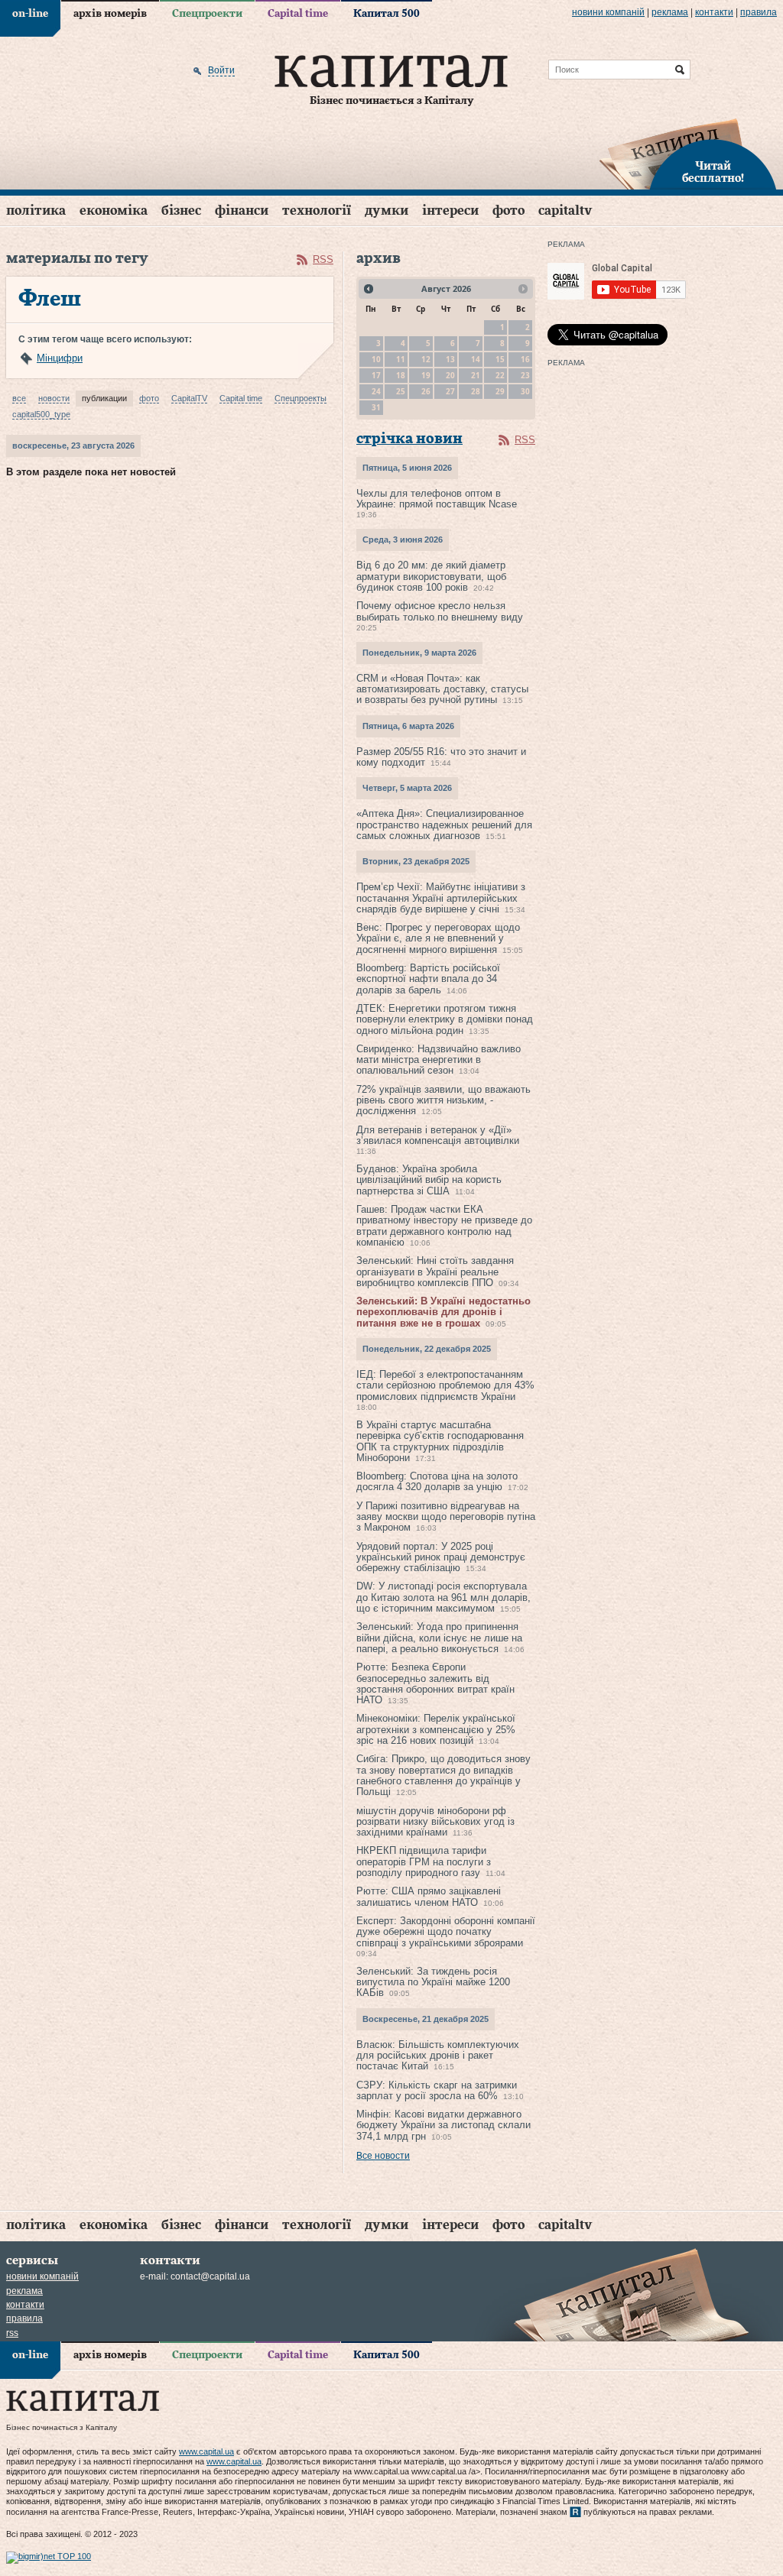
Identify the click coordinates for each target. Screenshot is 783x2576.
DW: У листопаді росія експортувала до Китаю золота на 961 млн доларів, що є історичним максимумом (443, 1597)
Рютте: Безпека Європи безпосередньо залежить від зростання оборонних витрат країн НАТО (435, 1683)
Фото (508, 211)
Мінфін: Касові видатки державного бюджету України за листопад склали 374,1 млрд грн (443, 2125)
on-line (30, 14)
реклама (670, 12)
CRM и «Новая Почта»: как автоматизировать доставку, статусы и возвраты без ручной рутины (442, 689)
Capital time (298, 14)
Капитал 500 (387, 14)
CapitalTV (565, 211)
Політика (36, 211)
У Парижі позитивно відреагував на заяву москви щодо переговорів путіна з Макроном (446, 1517)
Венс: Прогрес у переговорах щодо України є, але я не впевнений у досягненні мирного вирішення (438, 938)
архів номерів (110, 14)
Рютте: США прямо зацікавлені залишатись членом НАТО (429, 1896)
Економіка (114, 211)
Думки (387, 211)
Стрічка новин (409, 439)
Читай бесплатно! (713, 173)
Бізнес (181, 211)
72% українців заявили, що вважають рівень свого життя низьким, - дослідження (443, 1100)
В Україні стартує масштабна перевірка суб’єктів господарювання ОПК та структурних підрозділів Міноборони (440, 1441)
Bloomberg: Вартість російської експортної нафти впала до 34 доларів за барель (428, 979)
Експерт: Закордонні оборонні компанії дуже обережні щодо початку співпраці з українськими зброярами (446, 1932)
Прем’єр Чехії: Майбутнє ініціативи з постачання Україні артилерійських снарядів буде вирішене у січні (441, 898)
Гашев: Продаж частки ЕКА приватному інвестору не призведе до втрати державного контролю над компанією (444, 1226)
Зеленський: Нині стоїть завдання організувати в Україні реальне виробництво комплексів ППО (435, 1272)
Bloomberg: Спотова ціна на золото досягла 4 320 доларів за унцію (437, 1481)
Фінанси (242, 211)
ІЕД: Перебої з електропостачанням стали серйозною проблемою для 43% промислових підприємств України (445, 1385)
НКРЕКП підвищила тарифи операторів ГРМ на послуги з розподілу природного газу (424, 1862)
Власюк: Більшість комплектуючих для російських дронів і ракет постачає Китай (438, 2056)
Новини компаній (608, 12)
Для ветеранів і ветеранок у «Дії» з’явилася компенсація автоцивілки (438, 1135)
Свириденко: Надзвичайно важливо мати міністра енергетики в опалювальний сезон (439, 1060)
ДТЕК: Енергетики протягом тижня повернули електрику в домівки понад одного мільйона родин (445, 1019)
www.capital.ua (206, 2451)
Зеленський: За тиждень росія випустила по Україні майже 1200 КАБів (433, 1982)
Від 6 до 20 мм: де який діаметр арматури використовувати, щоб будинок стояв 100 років (431, 576)
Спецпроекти (207, 14)
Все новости (383, 2156)
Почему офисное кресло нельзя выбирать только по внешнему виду (440, 611)
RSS (323, 259)
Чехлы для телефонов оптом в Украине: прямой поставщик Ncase (437, 499)
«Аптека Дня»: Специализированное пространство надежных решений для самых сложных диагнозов (444, 825)
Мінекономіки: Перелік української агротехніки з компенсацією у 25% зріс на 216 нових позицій (436, 1729)
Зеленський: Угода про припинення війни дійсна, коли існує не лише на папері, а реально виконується (439, 1638)
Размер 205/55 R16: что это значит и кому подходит (441, 757)
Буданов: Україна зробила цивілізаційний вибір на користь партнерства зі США (429, 1180)
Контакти (714, 12)
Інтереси (450, 211)
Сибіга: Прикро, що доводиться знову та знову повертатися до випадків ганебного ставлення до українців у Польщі (443, 1775)
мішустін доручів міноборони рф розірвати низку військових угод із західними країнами (435, 1822)
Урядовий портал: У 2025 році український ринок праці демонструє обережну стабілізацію (441, 1557)
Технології (317, 211)
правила (759, 12)
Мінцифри (60, 358)
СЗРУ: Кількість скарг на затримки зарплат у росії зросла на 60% (437, 2090)
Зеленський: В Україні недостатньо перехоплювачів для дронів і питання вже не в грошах (443, 1312)
